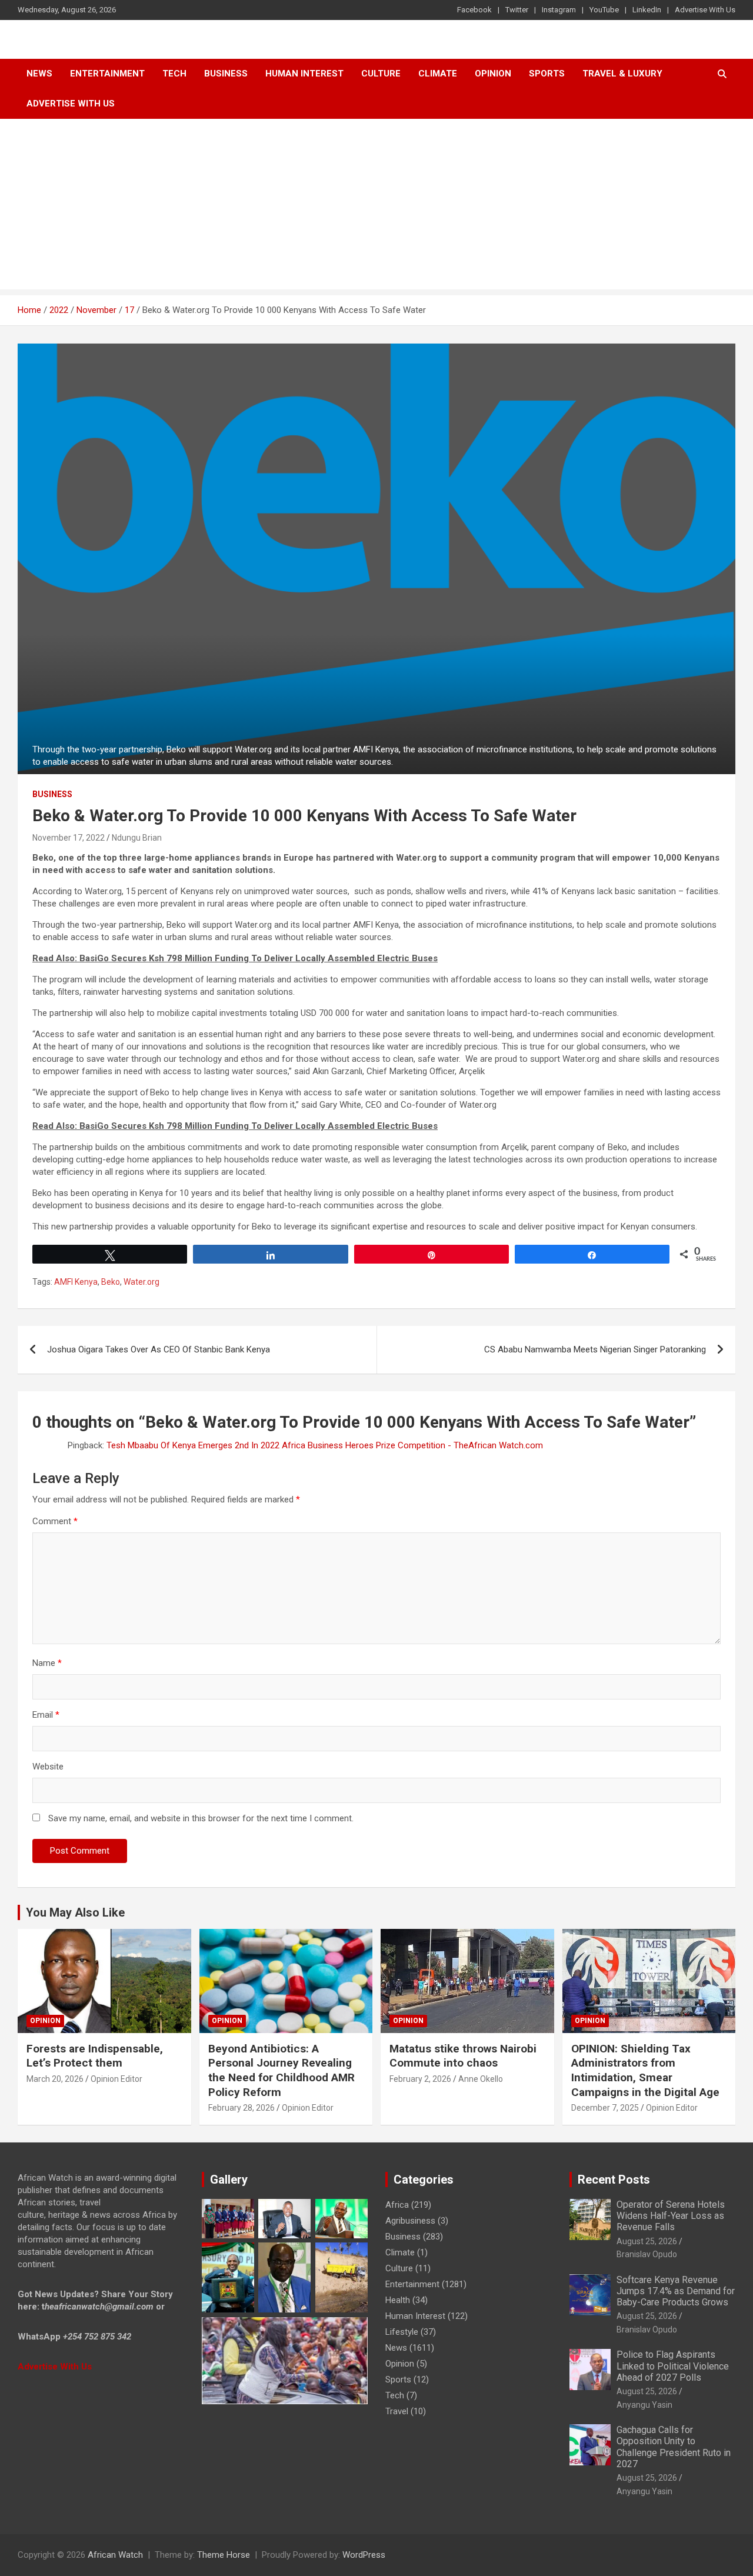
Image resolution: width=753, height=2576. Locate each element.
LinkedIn (647, 10)
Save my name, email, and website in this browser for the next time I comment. (201, 1818)
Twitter (517, 10)
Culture (381, 74)
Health (398, 2300)
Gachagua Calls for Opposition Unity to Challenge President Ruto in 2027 (674, 2447)
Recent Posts (614, 2180)
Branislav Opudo (647, 2254)
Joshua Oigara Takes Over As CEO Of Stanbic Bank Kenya (159, 1349)
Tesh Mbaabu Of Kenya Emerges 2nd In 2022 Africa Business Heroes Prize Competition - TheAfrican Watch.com (325, 1445)
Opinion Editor (116, 2079)
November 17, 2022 (69, 838)
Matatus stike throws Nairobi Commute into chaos (463, 2056)
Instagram (559, 10)
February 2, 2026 (420, 2079)
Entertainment (107, 74)
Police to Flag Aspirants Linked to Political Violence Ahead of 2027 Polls (673, 2366)
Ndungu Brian (137, 838)
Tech (174, 74)
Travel (397, 2411)
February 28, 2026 (241, 2108)
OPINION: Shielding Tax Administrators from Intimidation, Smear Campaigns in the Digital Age (645, 2070)
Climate (438, 74)
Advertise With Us (705, 10)
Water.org (141, 1282)
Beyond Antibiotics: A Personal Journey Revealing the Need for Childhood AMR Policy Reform (281, 2070)
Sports (398, 2380)
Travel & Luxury (622, 74)
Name (47, 1663)
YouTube (604, 10)
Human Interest (304, 74)
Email (46, 1715)
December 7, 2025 (605, 2108)
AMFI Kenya (76, 1282)
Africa (397, 2205)
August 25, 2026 (647, 2241)
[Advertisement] (376, 207)
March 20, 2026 (55, 2079)
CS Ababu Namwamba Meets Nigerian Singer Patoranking (595, 1349)
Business (226, 74)
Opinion (493, 74)
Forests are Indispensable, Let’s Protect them (95, 2056)
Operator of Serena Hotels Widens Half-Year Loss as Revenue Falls (671, 2216)
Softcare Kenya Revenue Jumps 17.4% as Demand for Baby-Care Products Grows (676, 2291)
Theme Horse (224, 2555)
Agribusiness (410, 2221)
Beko (111, 1282)
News (39, 74)
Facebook (474, 10)
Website (48, 1767)
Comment (55, 1521)
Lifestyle (402, 2332)
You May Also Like (75, 1912)
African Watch (115, 2555)
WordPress (364, 2555)
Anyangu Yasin (644, 2405)
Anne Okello (481, 2079)
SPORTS (547, 74)
